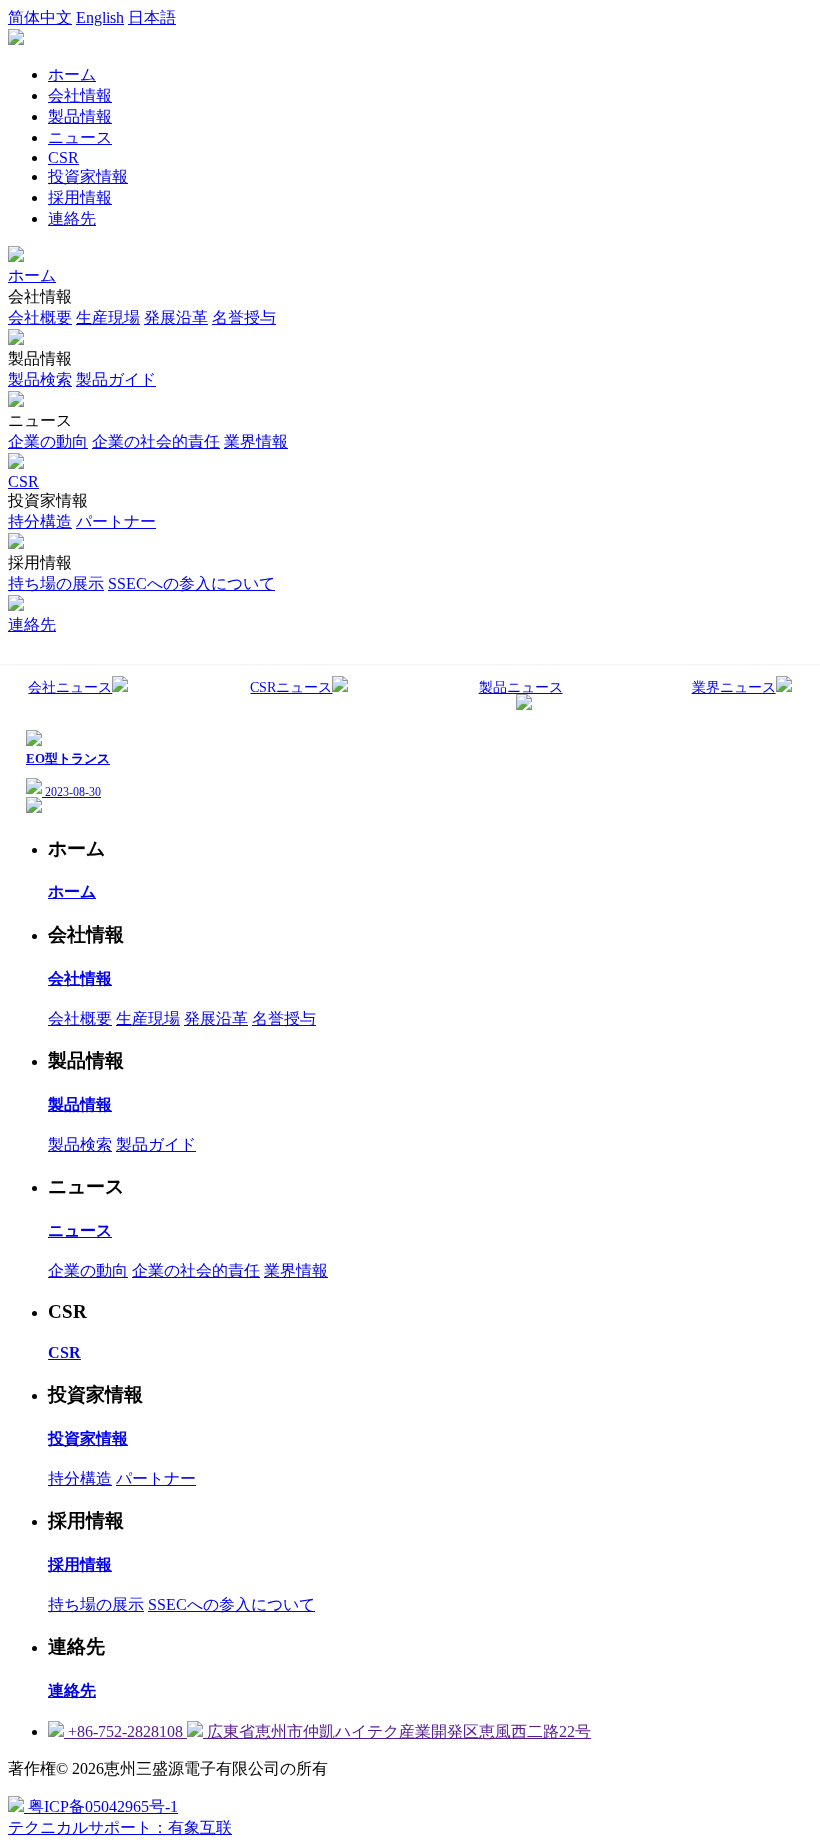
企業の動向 (48, 441)
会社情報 (80, 95)
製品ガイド (116, 379)
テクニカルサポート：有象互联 (120, 1827)
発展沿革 (176, 317)
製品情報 (80, 116)
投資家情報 (88, 176)
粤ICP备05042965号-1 (101, 1806)
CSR (63, 157)
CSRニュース (291, 687)
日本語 (152, 17)
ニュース (80, 137)
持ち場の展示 (56, 583)
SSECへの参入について (191, 583)
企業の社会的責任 (156, 441)
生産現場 (108, 317)
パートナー (116, 521)
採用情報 (80, 197)
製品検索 (40, 379)
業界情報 (256, 441)
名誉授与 (244, 317)
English (100, 17)
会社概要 (40, 317)
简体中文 (40, 17)
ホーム (72, 74)
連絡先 (72, 218)
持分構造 (40, 521)
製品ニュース (521, 687)
